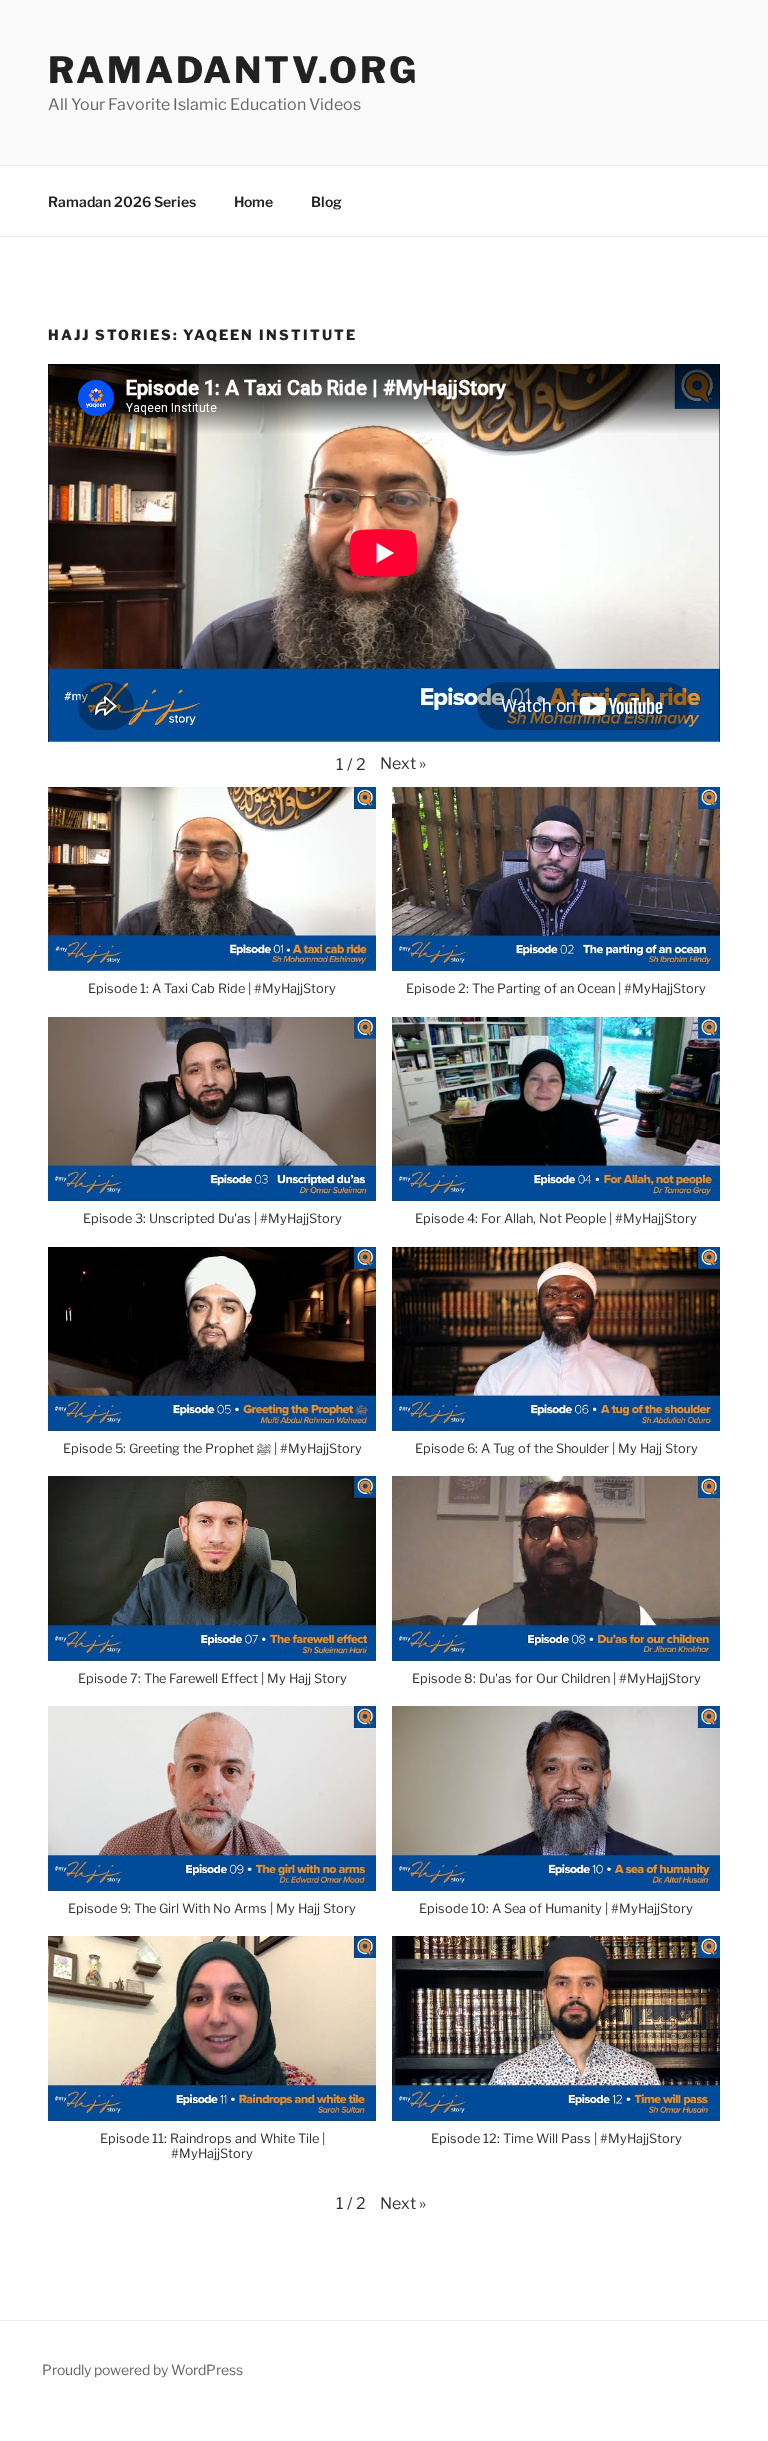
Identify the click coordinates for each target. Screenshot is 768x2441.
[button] (403, 764)
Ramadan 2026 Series (122, 201)
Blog (326, 201)
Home (253, 201)
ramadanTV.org (233, 70)
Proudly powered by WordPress (142, 2369)
